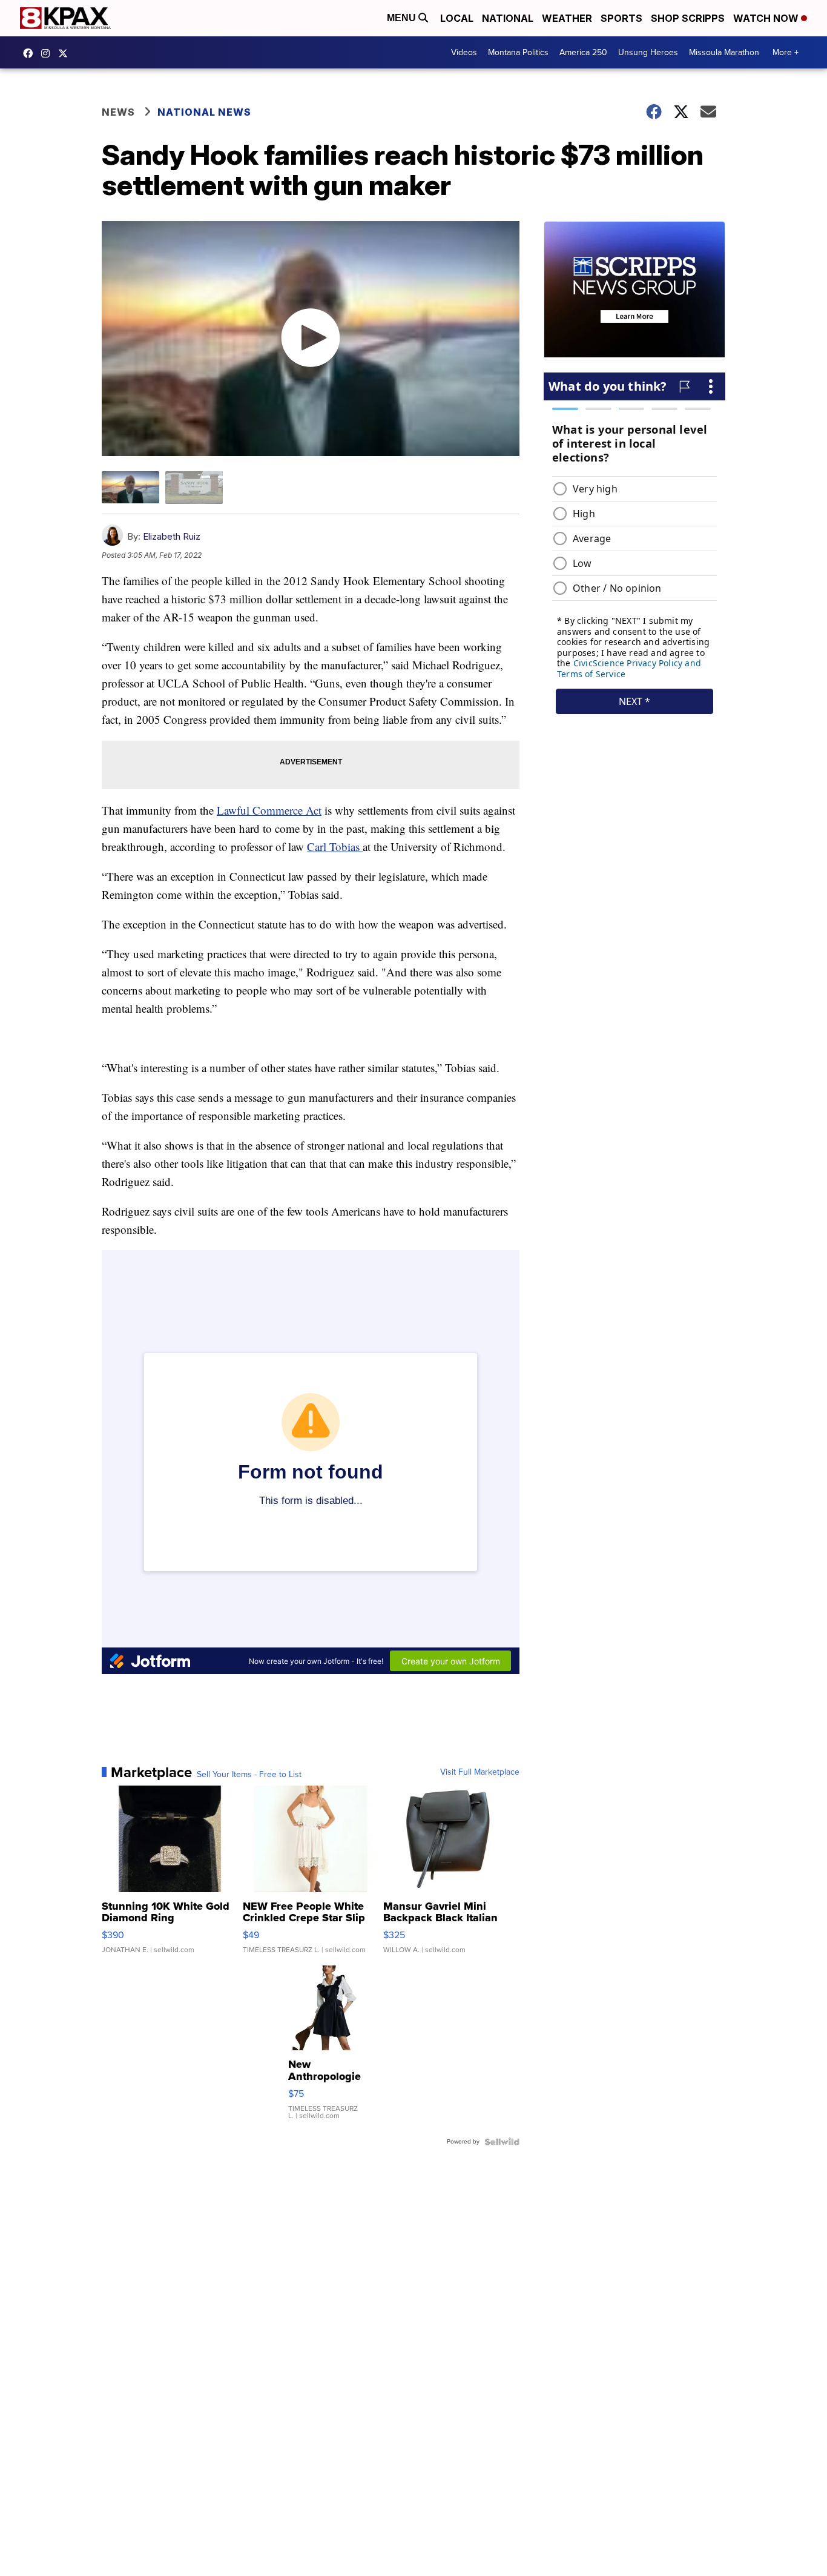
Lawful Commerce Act (269, 810)
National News (204, 112)
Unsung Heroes (648, 52)
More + (786, 52)
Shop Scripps (688, 18)
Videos (464, 52)
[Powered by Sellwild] (502, 2142)
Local (457, 18)
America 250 (583, 52)
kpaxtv (31, 53)
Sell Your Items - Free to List (249, 1775)
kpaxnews (66, 53)
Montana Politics (518, 52)
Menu (403, 18)
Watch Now (767, 18)
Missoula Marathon (724, 52)
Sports (621, 18)
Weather (567, 18)
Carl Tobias (335, 846)
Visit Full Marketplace (480, 1772)
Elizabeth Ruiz (172, 536)
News (118, 112)
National (508, 18)
